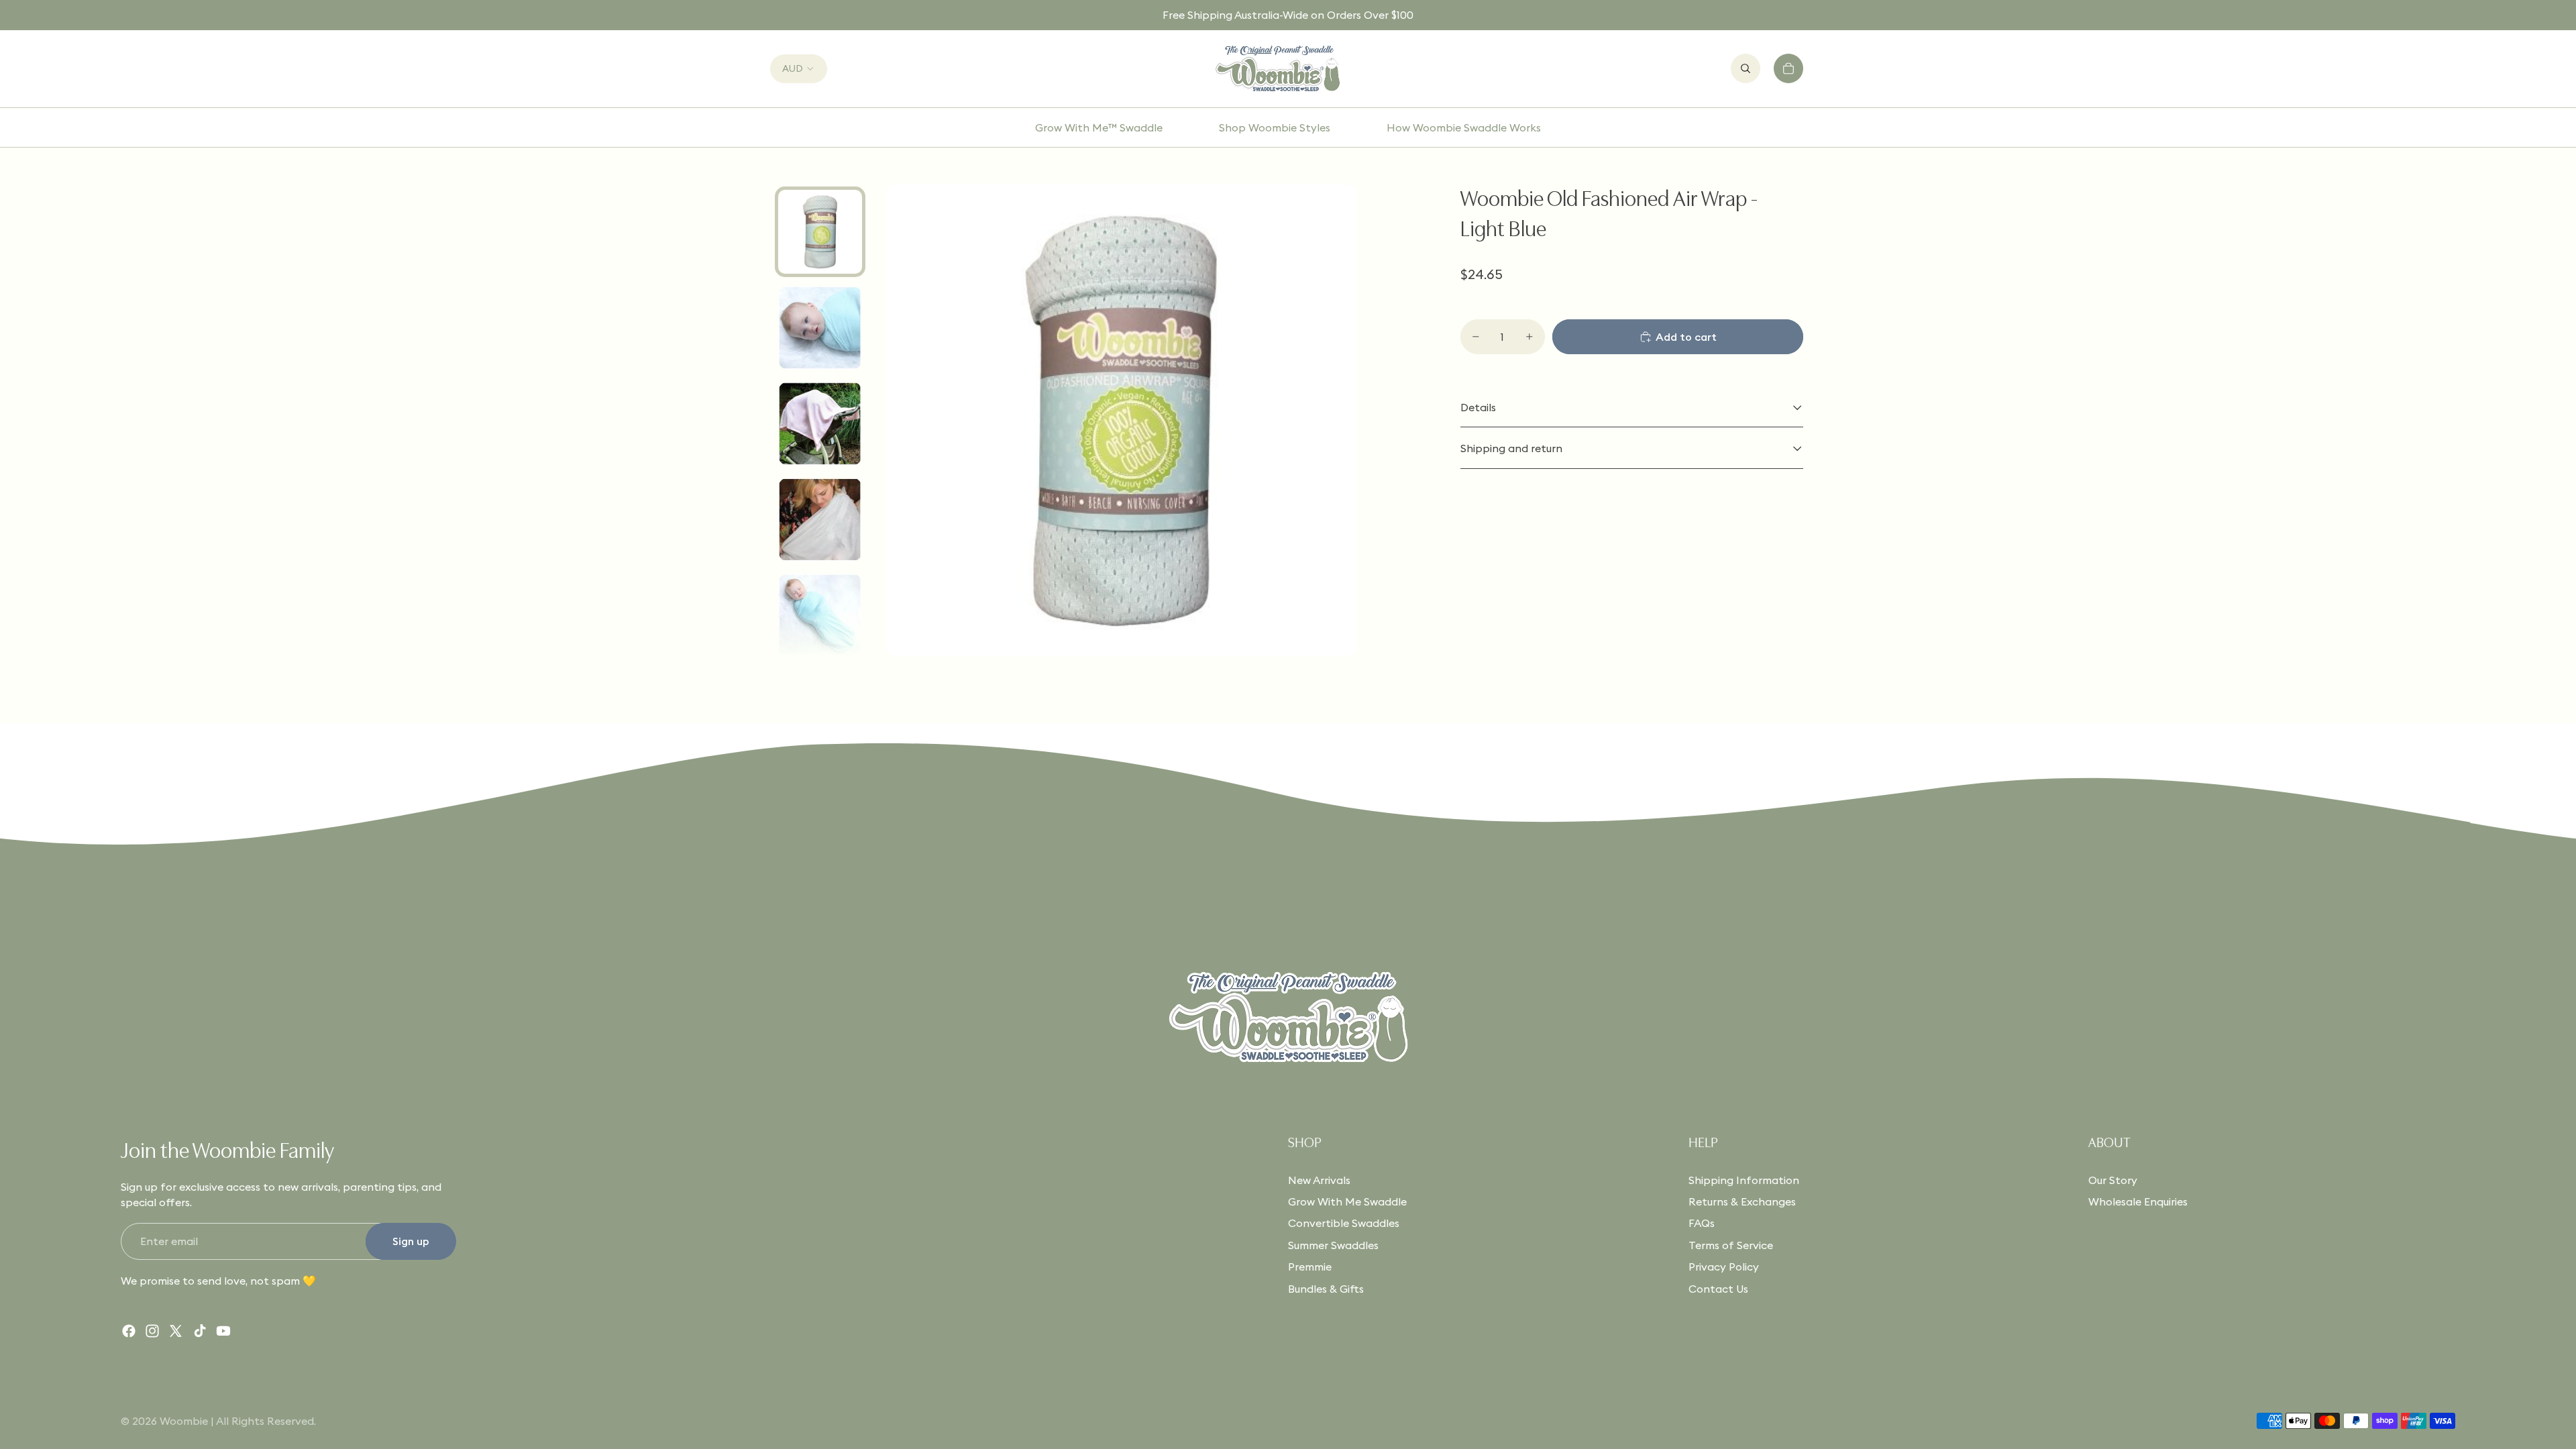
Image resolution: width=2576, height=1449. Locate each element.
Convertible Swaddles (1344, 1223)
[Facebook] (129, 1331)
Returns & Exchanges (1742, 1201)
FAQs (1702, 1223)
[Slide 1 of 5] (820, 232)
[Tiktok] (200, 1331)
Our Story (2113, 1180)
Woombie (184, 1421)
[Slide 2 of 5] (820, 328)
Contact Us (1718, 1289)
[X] (176, 1331)
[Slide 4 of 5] (820, 520)
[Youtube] (223, 1331)
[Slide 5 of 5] (820, 615)
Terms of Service (1731, 1245)
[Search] (1746, 68)
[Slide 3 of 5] (820, 424)
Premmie (1310, 1267)
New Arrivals (1319, 1180)
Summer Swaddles (1333, 1245)
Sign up (411, 1241)
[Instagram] (152, 1331)
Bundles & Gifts (1326, 1289)
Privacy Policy (1724, 1267)
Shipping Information (1744, 1180)
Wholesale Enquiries (2138, 1201)
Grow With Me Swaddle (1347, 1201)
